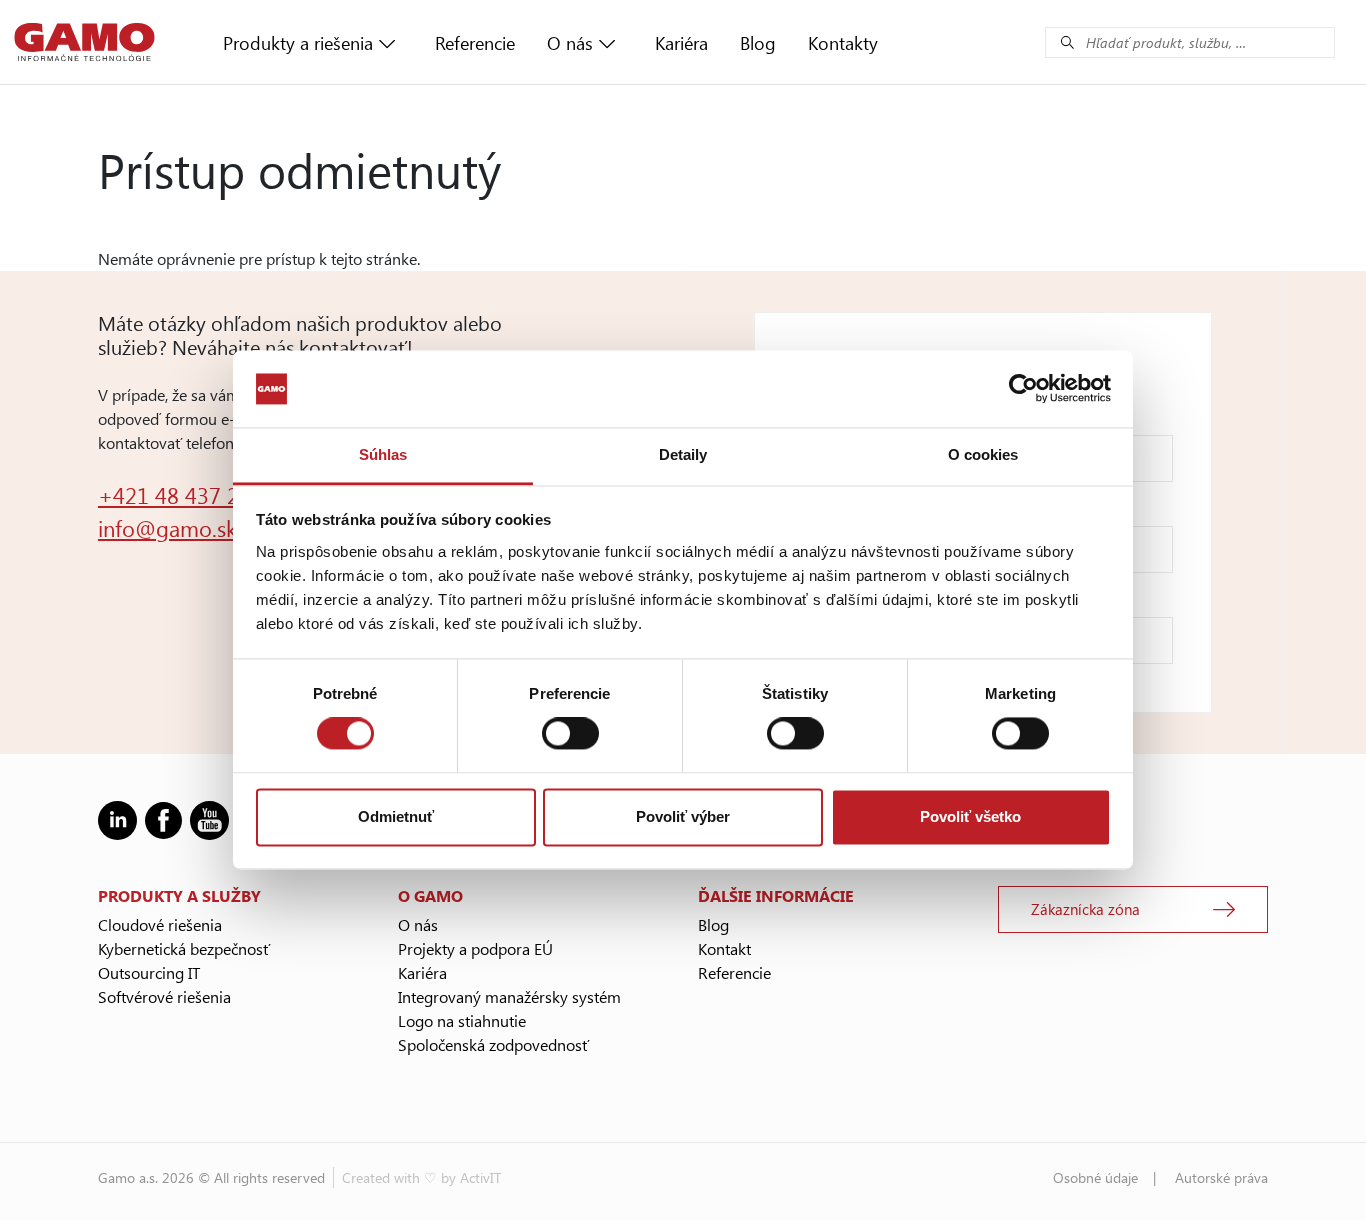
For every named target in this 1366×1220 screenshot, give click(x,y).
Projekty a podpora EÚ (475, 948)
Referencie (475, 43)
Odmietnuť (396, 816)
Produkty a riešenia (298, 43)
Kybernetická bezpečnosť (184, 948)
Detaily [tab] (683, 454)
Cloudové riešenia (160, 924)
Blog (758, 43)
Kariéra (681, 43)
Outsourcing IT (149, 972)
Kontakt (724, 948)
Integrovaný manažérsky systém (509, 996)
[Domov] (84, 42)
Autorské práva (1221, 1177)
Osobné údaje (1095, 1177)
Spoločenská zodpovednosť (493, 1044)
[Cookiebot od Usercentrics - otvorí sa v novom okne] (1023, 389)
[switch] (570, 734)
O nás (570, 43)
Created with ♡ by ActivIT (421, 1177)
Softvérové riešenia (164, 996)
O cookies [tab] (983, 454)
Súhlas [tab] (383, 454)
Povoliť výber (683, 816)
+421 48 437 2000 (186, 495)
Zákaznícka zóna (1085, 909)
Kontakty (843, 43)
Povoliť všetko (970, 816)
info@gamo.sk (167, 528)
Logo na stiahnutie (462, 1020)
